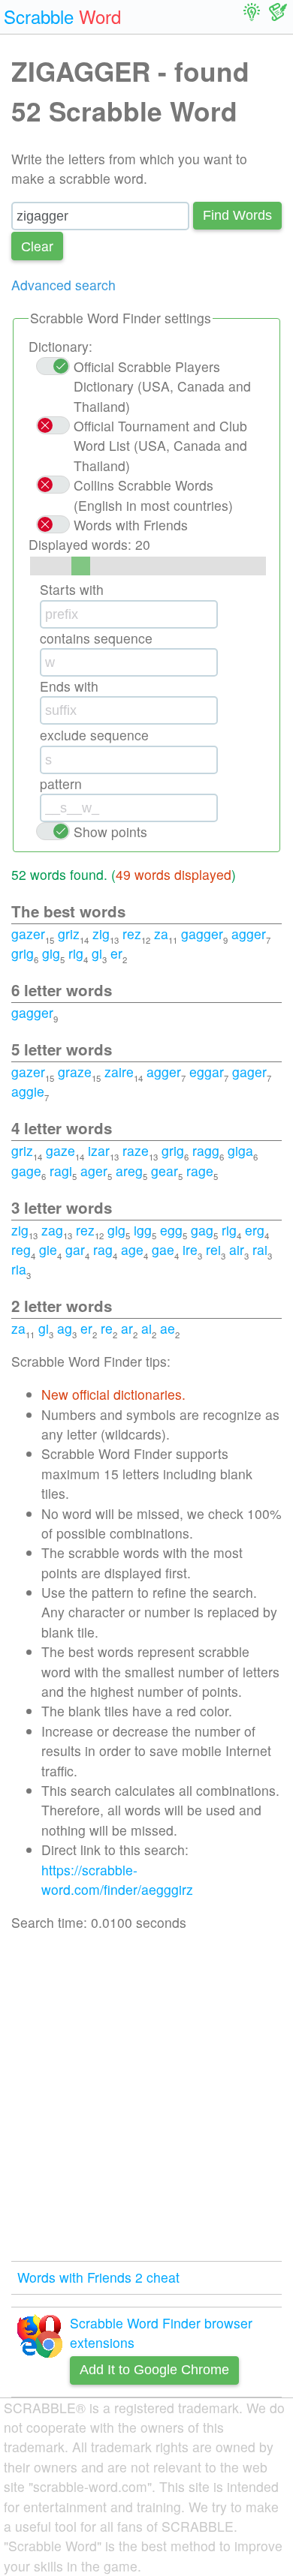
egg (171, 1230)
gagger (202, 934)
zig (101, 934)
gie (48, 1249)
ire (190, 1249)
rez (132, 934)
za (161, 934)
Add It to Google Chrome (154, 2370)
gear (165, 1171)
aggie (28, 1091)
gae (163, 1249)
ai (146, 1328)
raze (136, 1150)
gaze (60, 1150)
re (107, 1328)
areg (129, 1171)
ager (94, 1171)
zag (52, 1230)
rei (213, 1249)
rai (260, 1249)
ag (65, 1328)
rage (200, 1171)
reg (21, 1249)
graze (75, 1072)
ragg (206, 1150)
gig (51, 953)
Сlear (37, 246)
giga (240, 1150)
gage (26, 1171)
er (116, 953)
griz (69, 934)
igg (143, 1230)
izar (99, 1150)
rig (76, 953)
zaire (119, 1072)
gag (202, 1230)
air (237, 1249)
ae (168, 1328)
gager (249, 1072)
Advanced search (63, 285)
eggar (207, 1072)
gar (75, 1249)
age (132, 1249)
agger (249, 934)
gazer (28, 934)
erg (255, 1230)
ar (127, 1328)
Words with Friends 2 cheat (98, 2277)
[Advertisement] (146, 2097)
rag (103, 1249)
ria (19, 1269)
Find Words (237, 215)
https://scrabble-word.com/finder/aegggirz (117, 1879)
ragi (61, 1171)
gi (97, 953)
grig (23, 953)
